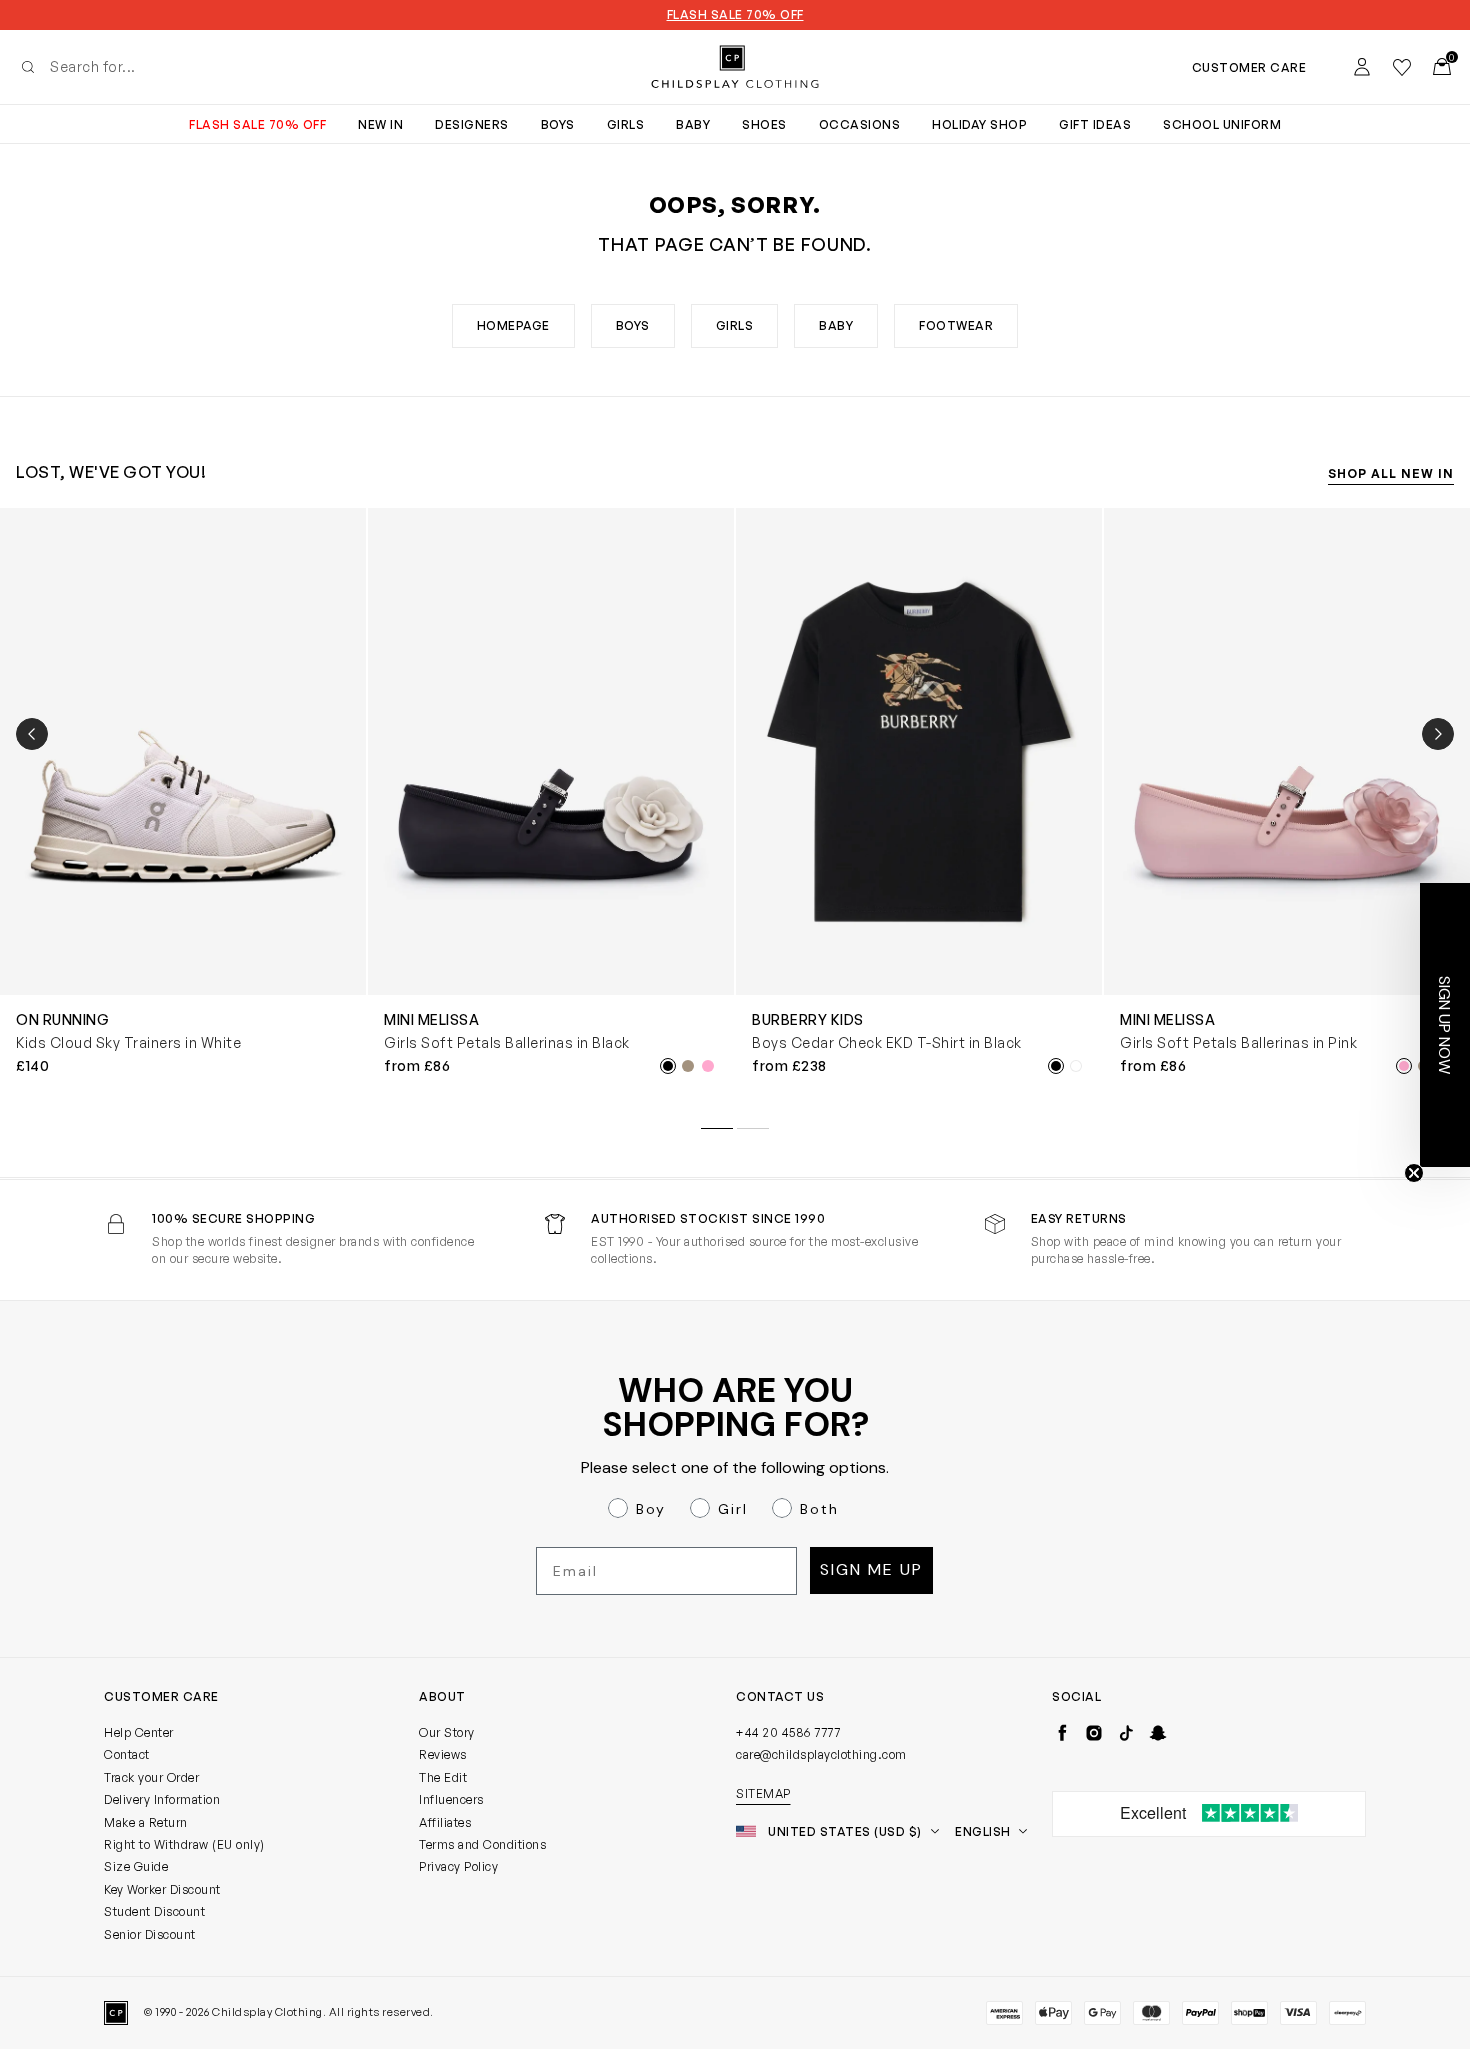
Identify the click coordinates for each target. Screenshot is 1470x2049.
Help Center (139, 1732)
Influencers (451, 1799)
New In (380, 124)
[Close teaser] (1414, 1173)
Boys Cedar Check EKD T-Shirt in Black (887, 1042)
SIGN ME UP (871, 1569)
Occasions (860, 124)
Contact (127, 1754)
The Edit (443, 1777)
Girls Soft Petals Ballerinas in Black (507, 1042)
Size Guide (136, 1866)
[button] (1445, 1025)
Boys (558, 124)
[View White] (1076, 1066)
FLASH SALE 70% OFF (735, 15)
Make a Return (146, 1822)
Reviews (443, 1754)
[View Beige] (688, 1066)
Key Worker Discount (162, 1889)
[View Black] (668, 1066)
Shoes (764, 124)
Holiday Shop (979, 124)
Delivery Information (162, 1799)
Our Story (447, 1732)
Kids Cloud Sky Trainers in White (128, 1042)
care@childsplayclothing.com (821, 1754)
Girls (626, 124)
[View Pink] (708, 1066)
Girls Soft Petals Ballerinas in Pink (1238, 1042)
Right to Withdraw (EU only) (184, 1844)
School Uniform (1222, 124)
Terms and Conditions (482, 1844)
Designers (472, 124)
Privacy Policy (458, 1866)
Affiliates (445, 1822)
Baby (693, 124)
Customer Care (1249, 67)
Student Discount (154, 1911)
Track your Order (151, 1777)
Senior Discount (150, 1934)
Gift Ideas (1095, 124)
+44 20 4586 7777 (788, 1732)
